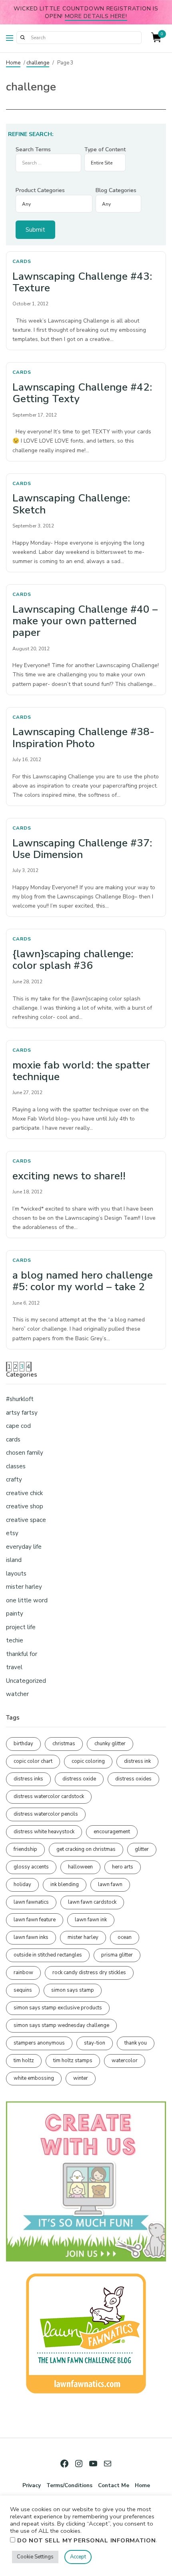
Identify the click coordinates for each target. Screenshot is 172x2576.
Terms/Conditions (69, 2485)
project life (21, 1627)
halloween (80, 1867)
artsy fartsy (22, 1413)
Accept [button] (78, 2557)
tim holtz (24, 2061)
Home (13, 63)
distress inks (28, 1779)
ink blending (65, 1884)
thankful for (22, 1654)
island (14, 1560)
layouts (16, 1574)
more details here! (96, 16)
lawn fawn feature (35, 1920)
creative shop (25, 1506)
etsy (12, 1533)
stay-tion (95, 2043)
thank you (136, 2043)
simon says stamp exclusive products (58, 2008)
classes (16, 1466)
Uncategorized (26, 1681)
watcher (17, 1694)
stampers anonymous (39, 2043)
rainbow (23, 1973)
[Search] (22, 38)
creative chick (24, 1493)
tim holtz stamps (73, 2061)
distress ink (137, 1761)
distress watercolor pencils (46, 1814)
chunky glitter (110, 1744)
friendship (25, 1849)
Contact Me (114, 2485)
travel (14, 1667)
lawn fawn (110, 1884)
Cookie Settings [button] (35, 2557)
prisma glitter (117, 1955)
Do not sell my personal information (87, 2540)
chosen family (25, 1453)
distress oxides (133, 1779)
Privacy (32, 2485)
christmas (64, 1744)
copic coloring (88, 1761)
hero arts (123, 1867)
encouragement (112, 1832)
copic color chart (33, 1761)
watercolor (125, 2061)
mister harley (24, 1587)
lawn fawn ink (91, 1920)
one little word (27, 1600)
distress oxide (79, 1779)
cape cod (18, 1426)
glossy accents (31, 1867)
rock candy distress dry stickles (89, 1973)
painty (15, 1614)
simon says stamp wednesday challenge (61, 2025)
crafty (14, 1479)
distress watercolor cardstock (49, 1796)
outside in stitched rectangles (48, 1955)
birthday (23, 1744)
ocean (125, 1937)
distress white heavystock (44, 1832)
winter (81, 2078)
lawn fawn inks (31, 1937)
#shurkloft (20, 1399)
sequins (23, 1990)
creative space (26, 1520)
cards (22, 261)
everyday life (24, 1547)
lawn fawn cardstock (92, 1902)
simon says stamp (73, 1990)
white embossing (34, 2078)
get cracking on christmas (86, 1849)
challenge (38, 63)
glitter (142, 1849)
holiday (22, 1884)
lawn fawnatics (31, 1902)
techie (15, 1640)
